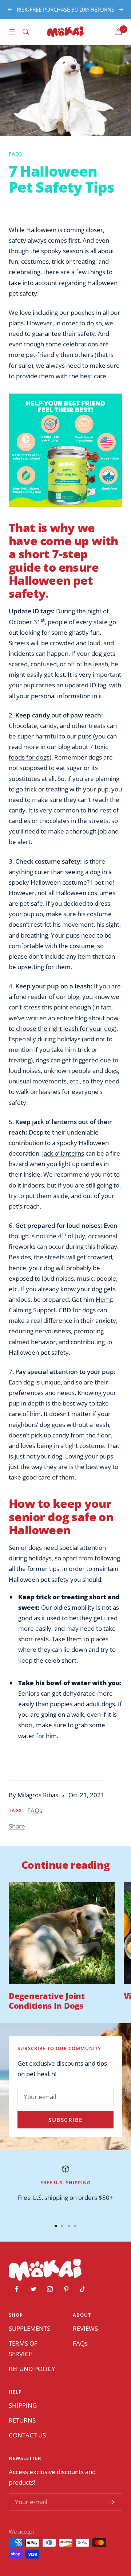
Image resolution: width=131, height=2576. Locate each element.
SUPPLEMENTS (29, 2328)
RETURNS (22, 2420)
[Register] (112, 2502)
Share (17, 1826)
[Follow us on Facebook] (17, 2289)
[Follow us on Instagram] (50, 2289)
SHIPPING (23, 2405)
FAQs (15, 154)
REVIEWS (85, 2328)
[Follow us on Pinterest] (66, 2289)
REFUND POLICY (32, 2369)
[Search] (26, 32)
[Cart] (119, 32)
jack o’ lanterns (63, 1153)
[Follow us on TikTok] (82, 2289)
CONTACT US (27, 2435)
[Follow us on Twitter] (33, 2289)
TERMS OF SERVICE (23, 2349)
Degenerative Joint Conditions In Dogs (47, 2000)
